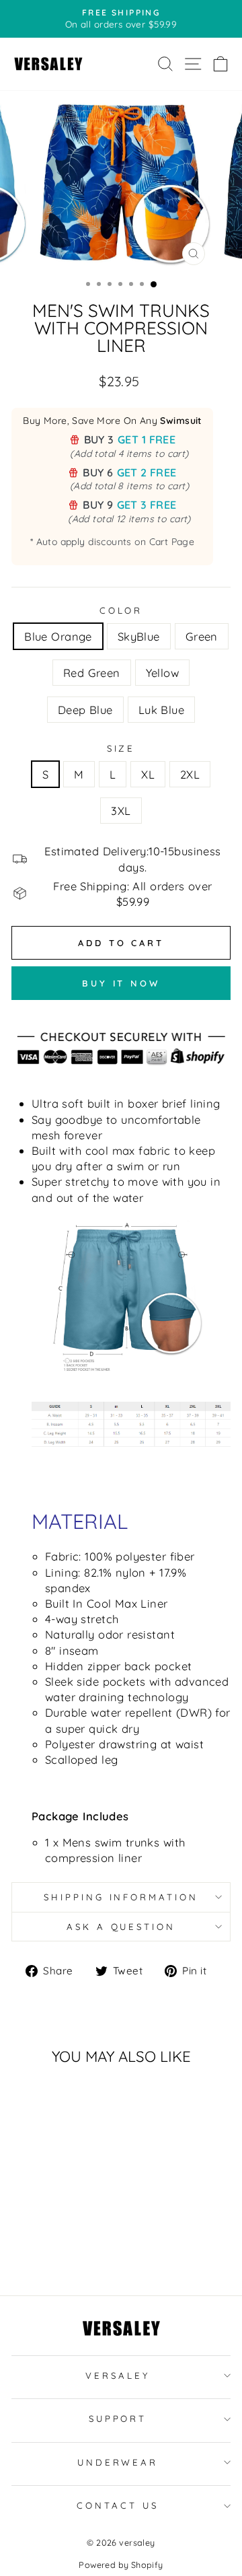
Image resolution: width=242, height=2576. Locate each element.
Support (118, 2419)
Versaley (118, 2375)
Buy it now (121, 983)
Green (202, 636)
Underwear (118, 2462)
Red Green (92, 673)
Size (121, 748)
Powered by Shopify (121, 2565)
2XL (190, 774)
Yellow (162, 673)
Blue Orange (58, 636)
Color (121, 610)
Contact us (118, 2505)
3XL (121, 811)
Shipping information (121, 1897)
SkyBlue (139, 636)
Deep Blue (85, 710)
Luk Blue (161, 710)
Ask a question (121, 1927)
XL (148, 774)
